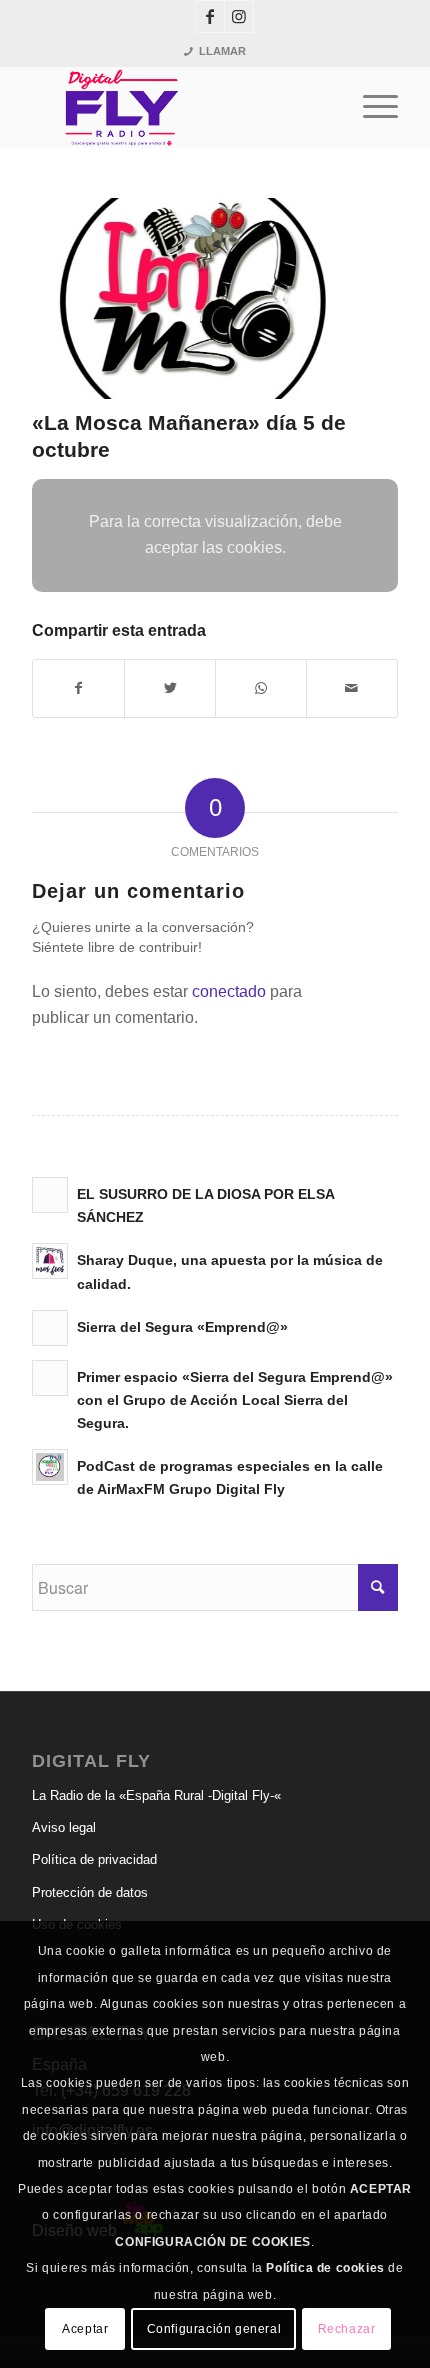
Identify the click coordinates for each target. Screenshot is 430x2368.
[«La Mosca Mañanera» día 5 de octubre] (190, 298)
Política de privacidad (94, 1859)
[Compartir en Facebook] (78, 688)
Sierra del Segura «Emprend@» (182, 1327)
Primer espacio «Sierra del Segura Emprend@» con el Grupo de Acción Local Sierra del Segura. (235, 1400)
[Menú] (370, 107)
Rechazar (347, 2329)
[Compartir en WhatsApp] (261, 688)
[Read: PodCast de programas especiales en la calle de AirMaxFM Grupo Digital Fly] (50, 1467)
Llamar (222, 51)
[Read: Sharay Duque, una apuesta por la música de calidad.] (50, 1261)
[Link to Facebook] (210, 16)
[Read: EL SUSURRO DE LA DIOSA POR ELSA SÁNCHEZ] (50, 1195)
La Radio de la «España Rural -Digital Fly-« (156, 1795)
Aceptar (85, 2329)
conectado (229, 991)
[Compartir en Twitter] (170, 688)
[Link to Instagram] (239, 16)
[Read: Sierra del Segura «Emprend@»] (50, 1328)
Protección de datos (90, 1892)
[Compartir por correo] (352, 688)
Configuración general (214, 2329)
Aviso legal (64, 1827)
